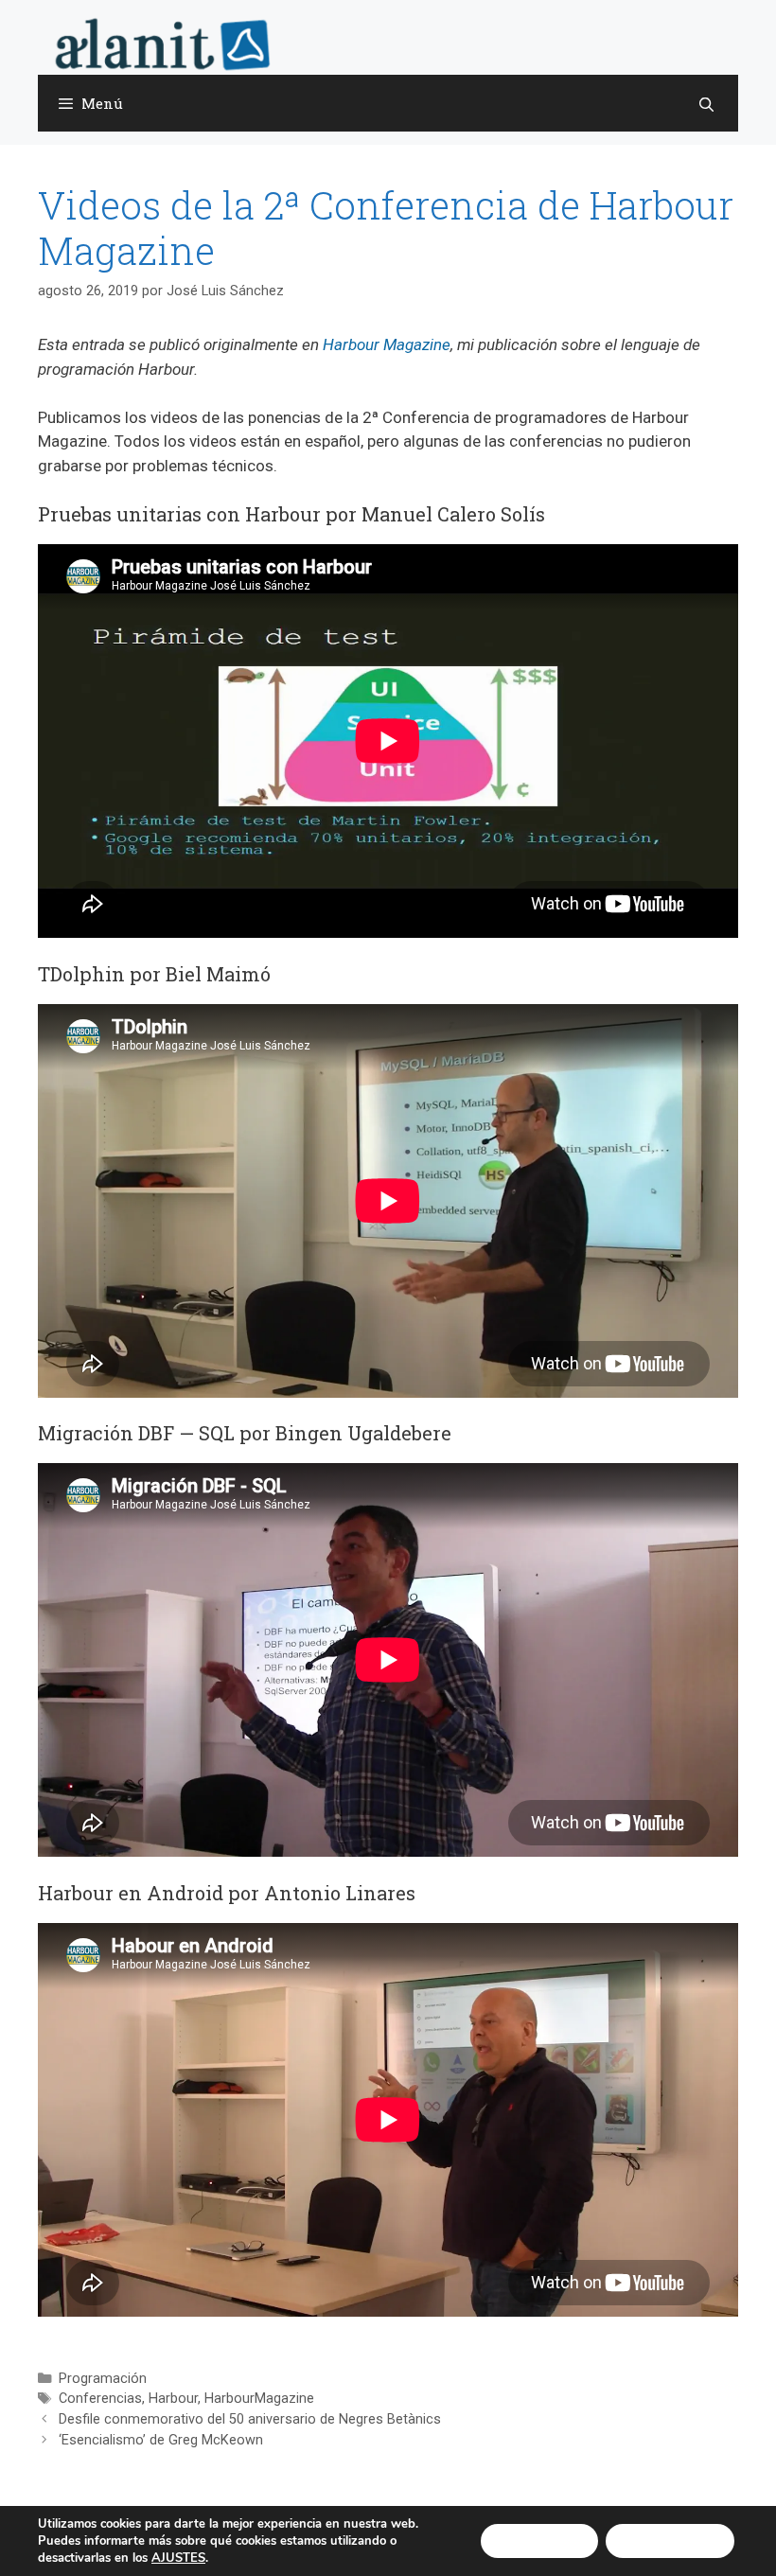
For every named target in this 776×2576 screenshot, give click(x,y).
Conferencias (100, 2399)
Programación (103, 2379)
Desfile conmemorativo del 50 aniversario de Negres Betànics (250, 2419)
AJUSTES (178, 2558)
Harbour (173, 2399)
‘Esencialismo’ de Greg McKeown (161, 2440)
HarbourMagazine (259, 2399)
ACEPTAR (539, 2541)
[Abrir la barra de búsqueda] (706, 104)
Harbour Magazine (387, 344)
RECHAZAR (670, 2541)
